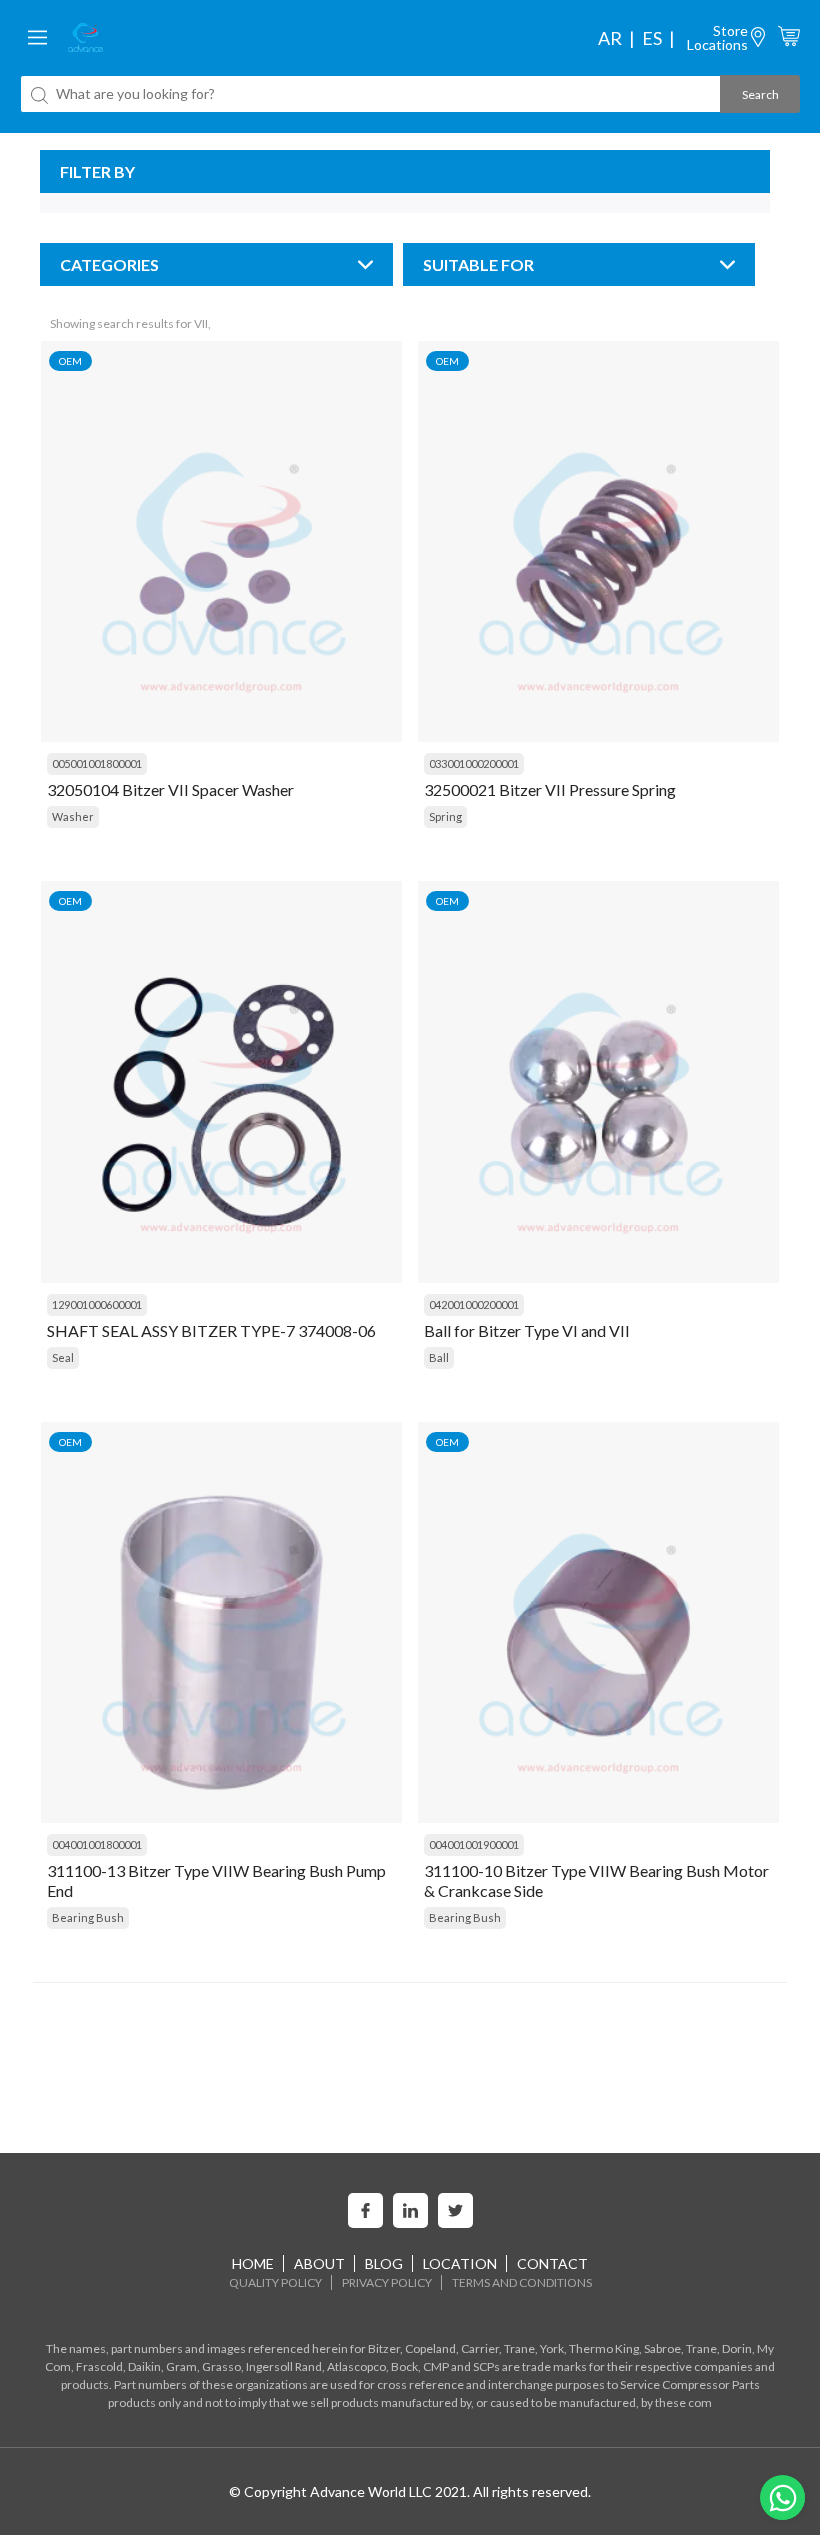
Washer (73, 816)
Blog (384, 2263)
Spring (445, 816)
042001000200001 (474, 1304)
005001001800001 (97, 763)
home (253, 2263)
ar (610, 38)
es (652, 38)
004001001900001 (474, 1844)
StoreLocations (717, 37)
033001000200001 (474, 763)
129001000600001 (97, 1304)
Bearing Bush (88, 1917)
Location (460, 2263)
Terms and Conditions (522, 2282)
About (319, 2263)
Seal (63, 1357)
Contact (552, 2263)
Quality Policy (275, 2282)
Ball (439, 1357)
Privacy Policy (387, 2282)
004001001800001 (97, 1844)
